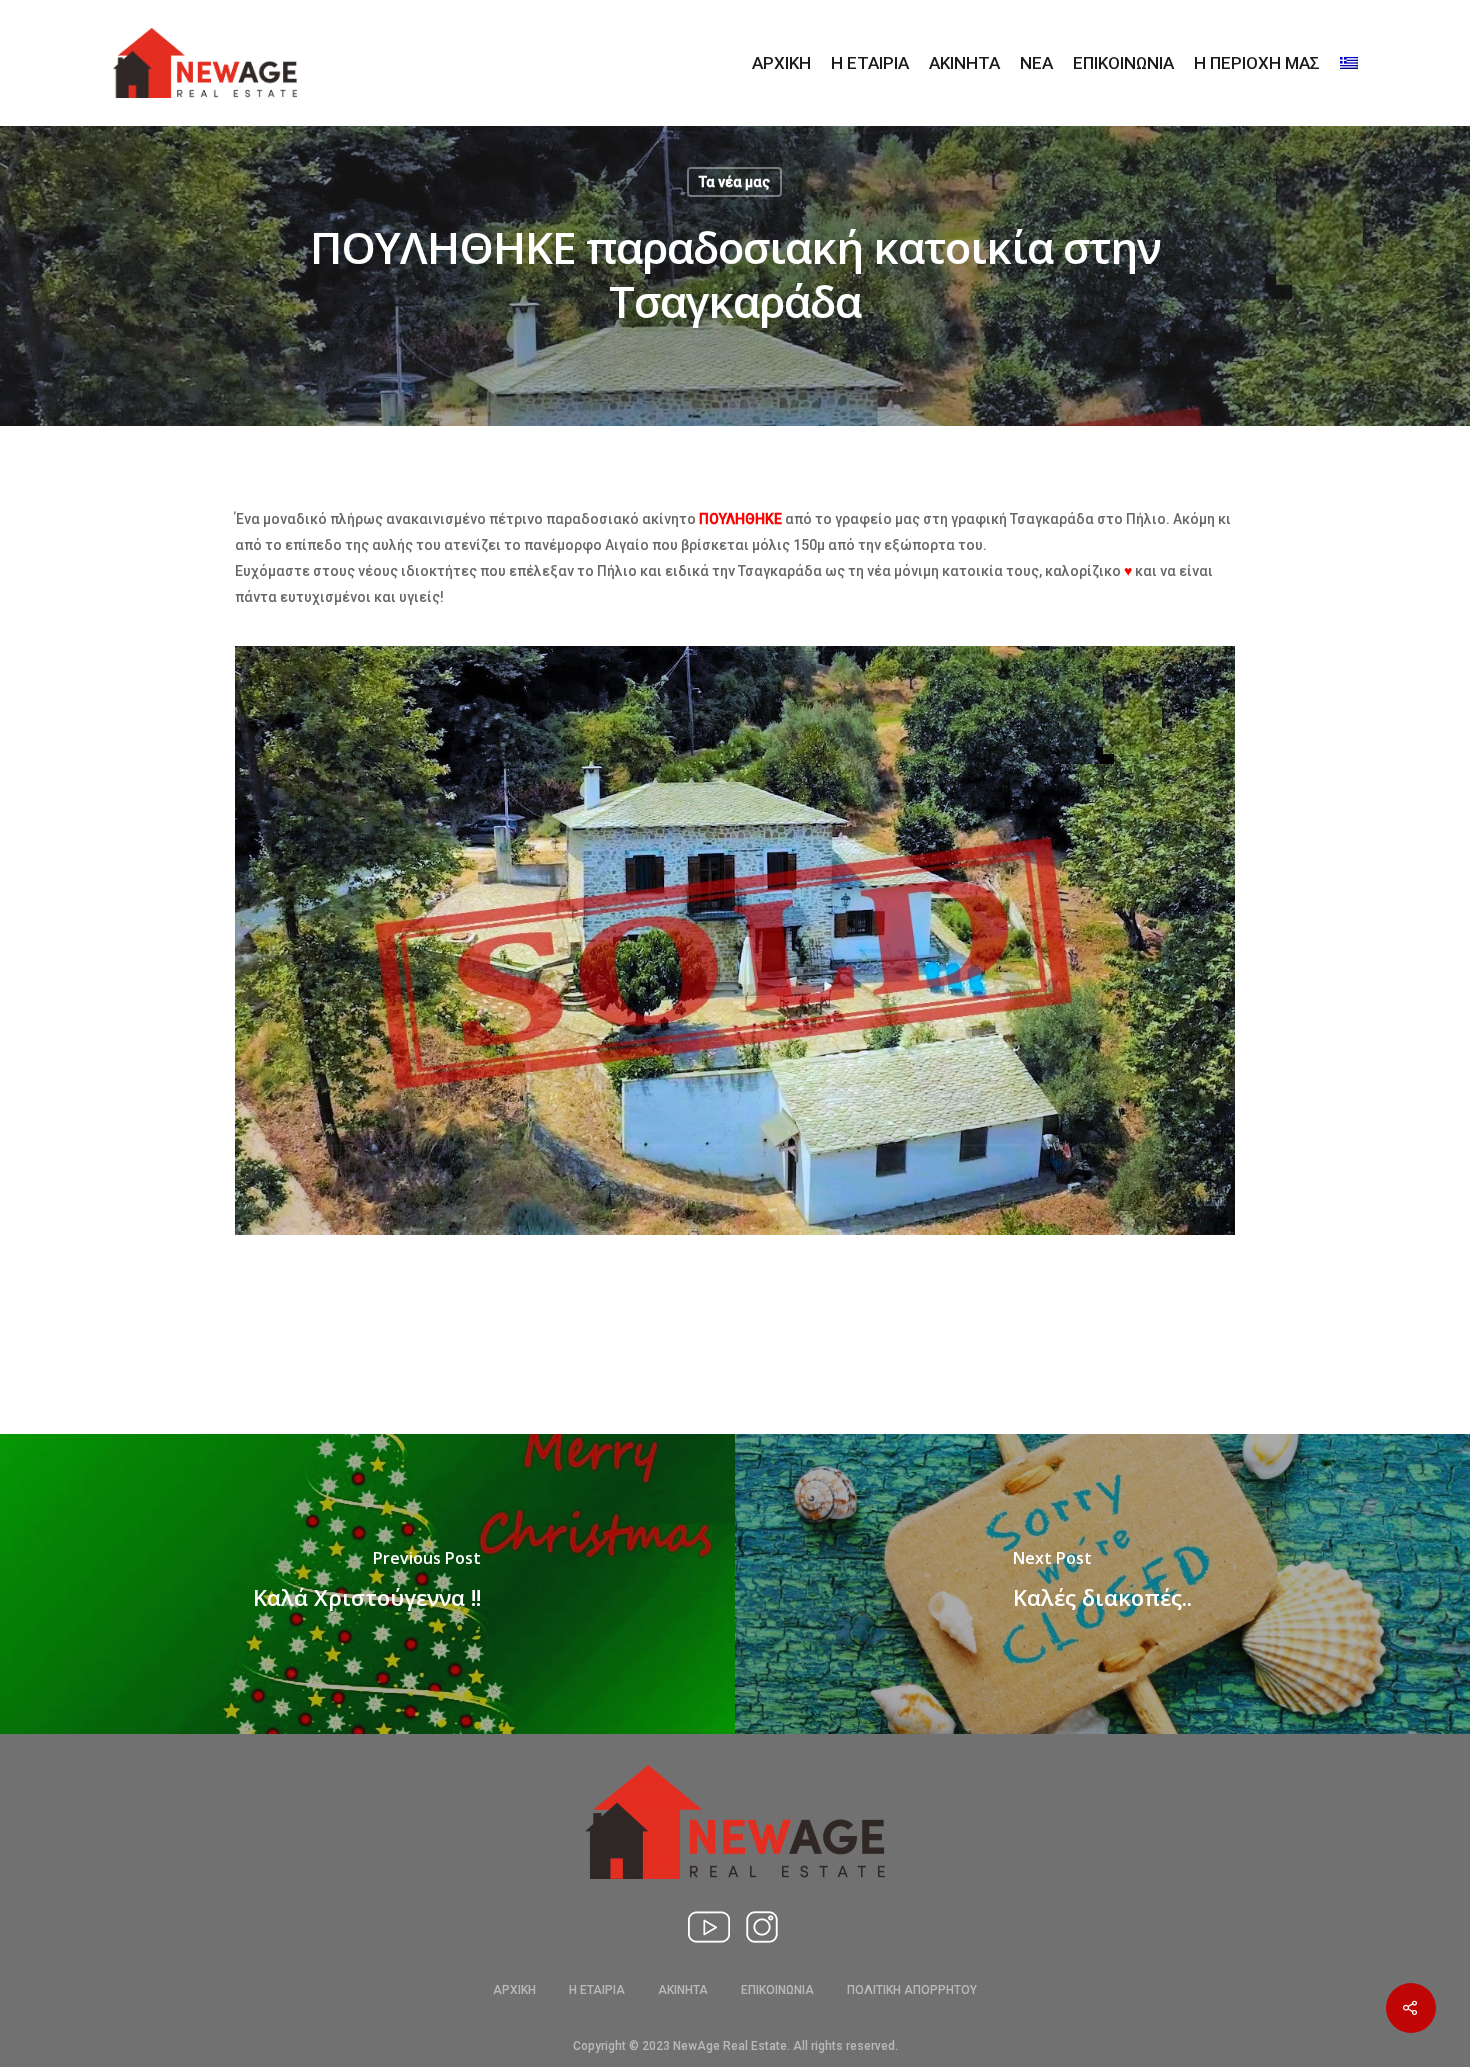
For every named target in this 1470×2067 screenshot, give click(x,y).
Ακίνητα (964, 63)
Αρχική (781, 63)
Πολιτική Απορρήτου (912, 1990)
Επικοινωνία (1123, 63)
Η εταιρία (870, 63)
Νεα (1036, 63)
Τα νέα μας (734, 182)
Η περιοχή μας (1257, 63)
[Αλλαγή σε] (1349, 63)
